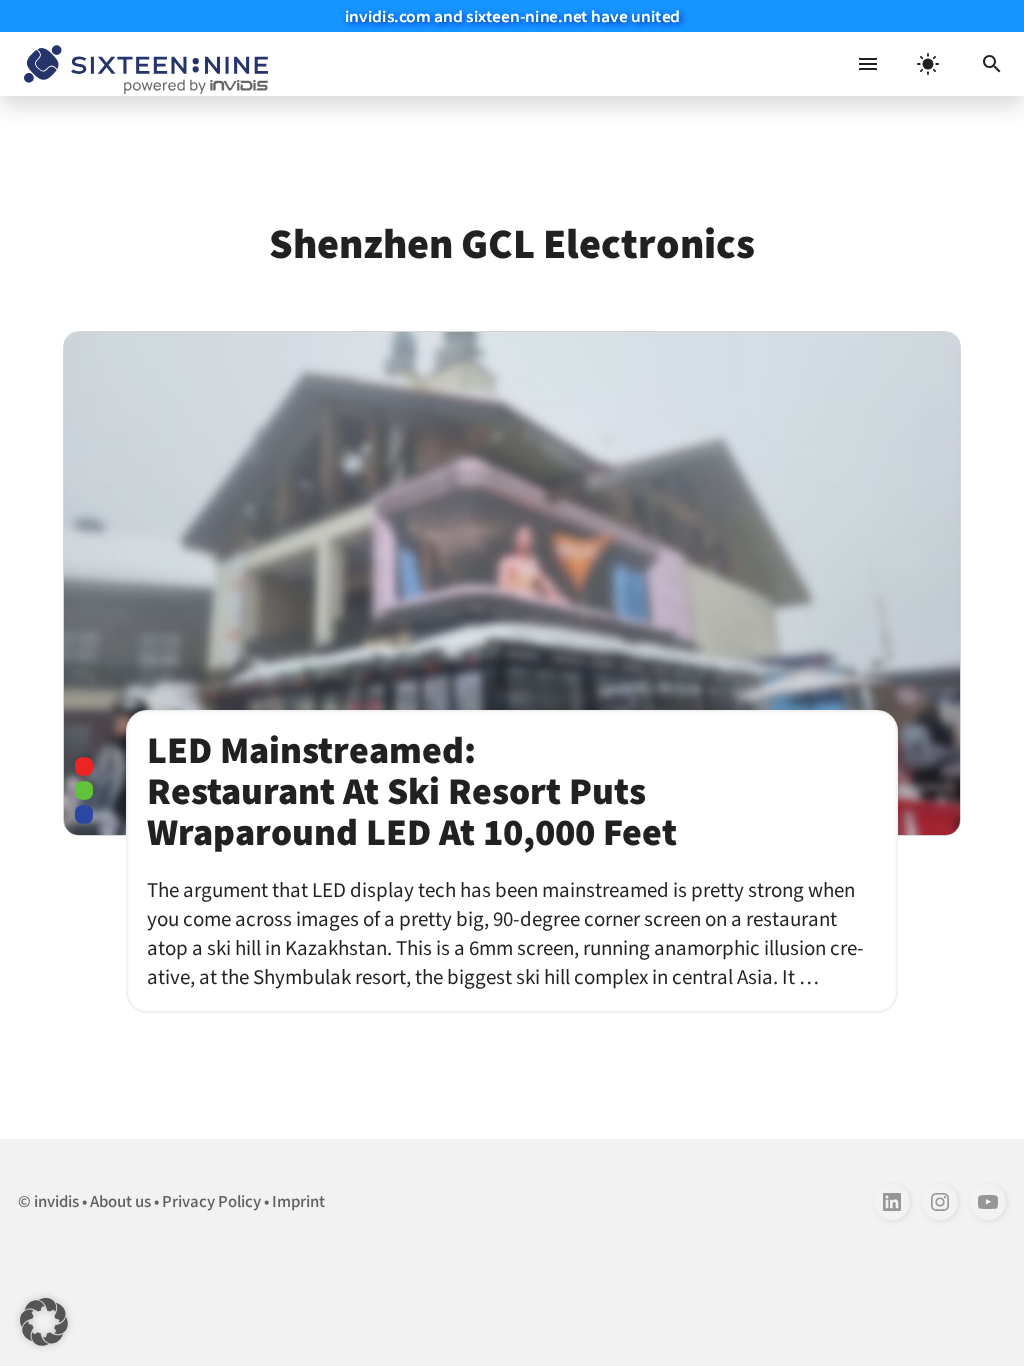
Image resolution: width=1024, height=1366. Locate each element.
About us (120, 1202)
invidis (56, 1202)
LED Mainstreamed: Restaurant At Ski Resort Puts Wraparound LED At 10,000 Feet (412, 792)
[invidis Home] (142, 64)
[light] (928, 64)
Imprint (298, 1202)
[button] (992, 64)
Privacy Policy (211, 1202)
